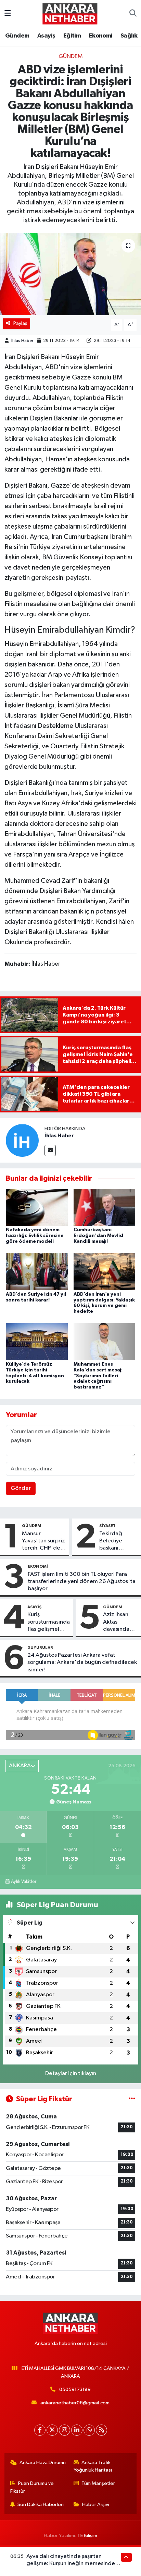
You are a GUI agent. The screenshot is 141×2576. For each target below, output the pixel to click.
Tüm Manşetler (98, 2483)
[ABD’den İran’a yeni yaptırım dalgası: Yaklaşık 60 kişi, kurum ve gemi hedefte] (105, 1271)
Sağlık (129, 36)
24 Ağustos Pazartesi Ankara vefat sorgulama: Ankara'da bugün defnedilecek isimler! (82, 1663)
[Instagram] (65, 2430)
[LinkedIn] (77, 2430)
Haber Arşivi (96, 2505)
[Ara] (133, 14)
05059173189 (75, 2390)
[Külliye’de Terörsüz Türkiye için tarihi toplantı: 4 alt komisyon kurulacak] (37, 1342)
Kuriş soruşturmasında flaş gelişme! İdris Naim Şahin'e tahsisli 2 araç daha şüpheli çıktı (49, 1622)
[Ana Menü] (8, 13)
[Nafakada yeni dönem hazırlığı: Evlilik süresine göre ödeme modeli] (37, 1207)
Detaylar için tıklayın (71, 2074)
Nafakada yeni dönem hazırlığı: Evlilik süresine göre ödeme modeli (35, 1236)
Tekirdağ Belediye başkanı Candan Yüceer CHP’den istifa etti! (118, 1541)
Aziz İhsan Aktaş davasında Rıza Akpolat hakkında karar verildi (119, 1622)
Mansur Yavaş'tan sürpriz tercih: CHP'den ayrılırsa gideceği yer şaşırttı (43, 1541)
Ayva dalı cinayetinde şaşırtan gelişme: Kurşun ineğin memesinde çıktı (71, 2564)
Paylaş (20, 323)
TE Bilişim (87, 2536)
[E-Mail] (50, 1150)
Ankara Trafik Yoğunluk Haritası (93, 2466)
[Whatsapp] (89, 2430)
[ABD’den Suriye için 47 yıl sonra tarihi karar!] (37, 1271)
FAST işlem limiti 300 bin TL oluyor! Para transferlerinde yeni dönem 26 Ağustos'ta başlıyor (82, 1582)
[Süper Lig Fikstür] (132, 2099)
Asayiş (46, 36)
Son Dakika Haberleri (41, 2505)
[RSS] (101, 2430)
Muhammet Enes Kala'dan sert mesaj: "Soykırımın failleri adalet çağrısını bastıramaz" (98, 1376)
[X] (52, 2430)
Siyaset (107, 1526)
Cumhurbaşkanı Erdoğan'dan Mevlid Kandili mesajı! (98, 1236)
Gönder (21, 1488)
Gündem (17, 36)
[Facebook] (40, 2430)
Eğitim (72, 36)
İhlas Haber (22, 341)
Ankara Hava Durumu (43, 2463)
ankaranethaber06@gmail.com (75, 2403)
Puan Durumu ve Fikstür (32, 2487)
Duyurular (40, 1647)
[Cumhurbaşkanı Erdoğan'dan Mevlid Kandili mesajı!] (105, 1207)
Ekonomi (101, 36)
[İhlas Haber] (22, 1140)
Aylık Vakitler (24, 1882)
